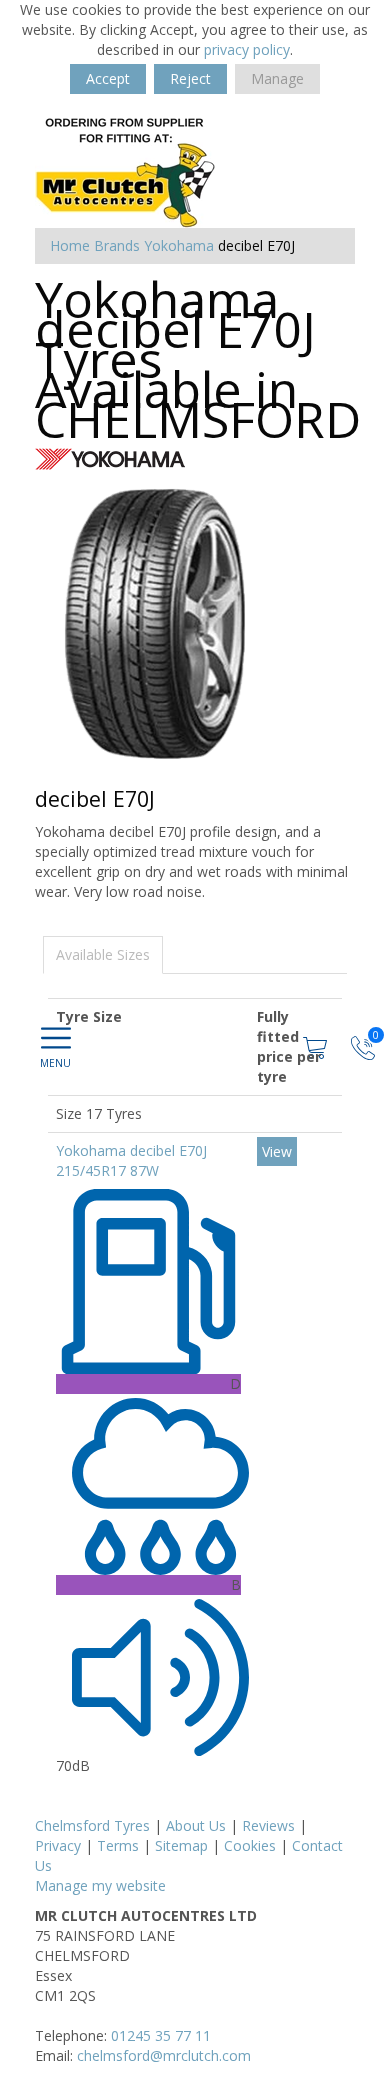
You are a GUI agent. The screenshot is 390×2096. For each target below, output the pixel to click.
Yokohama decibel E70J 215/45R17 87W (131, 1160)
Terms (118, 1845)
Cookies (250, 1845)
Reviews (268, 1825)
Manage (277, 78)
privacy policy (247, 49)
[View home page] (126, 171)
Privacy (58, 1845)
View (277, 1151)
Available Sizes (103, 954)
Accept (108, 78)
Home (70, 245)
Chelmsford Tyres (92, 1825)
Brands (117, 245)
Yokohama (179, 245)
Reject (190, 78)
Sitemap (181, 1845)
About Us (196, 1825)
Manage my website (100, 1885)
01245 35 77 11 (161, 2035)
